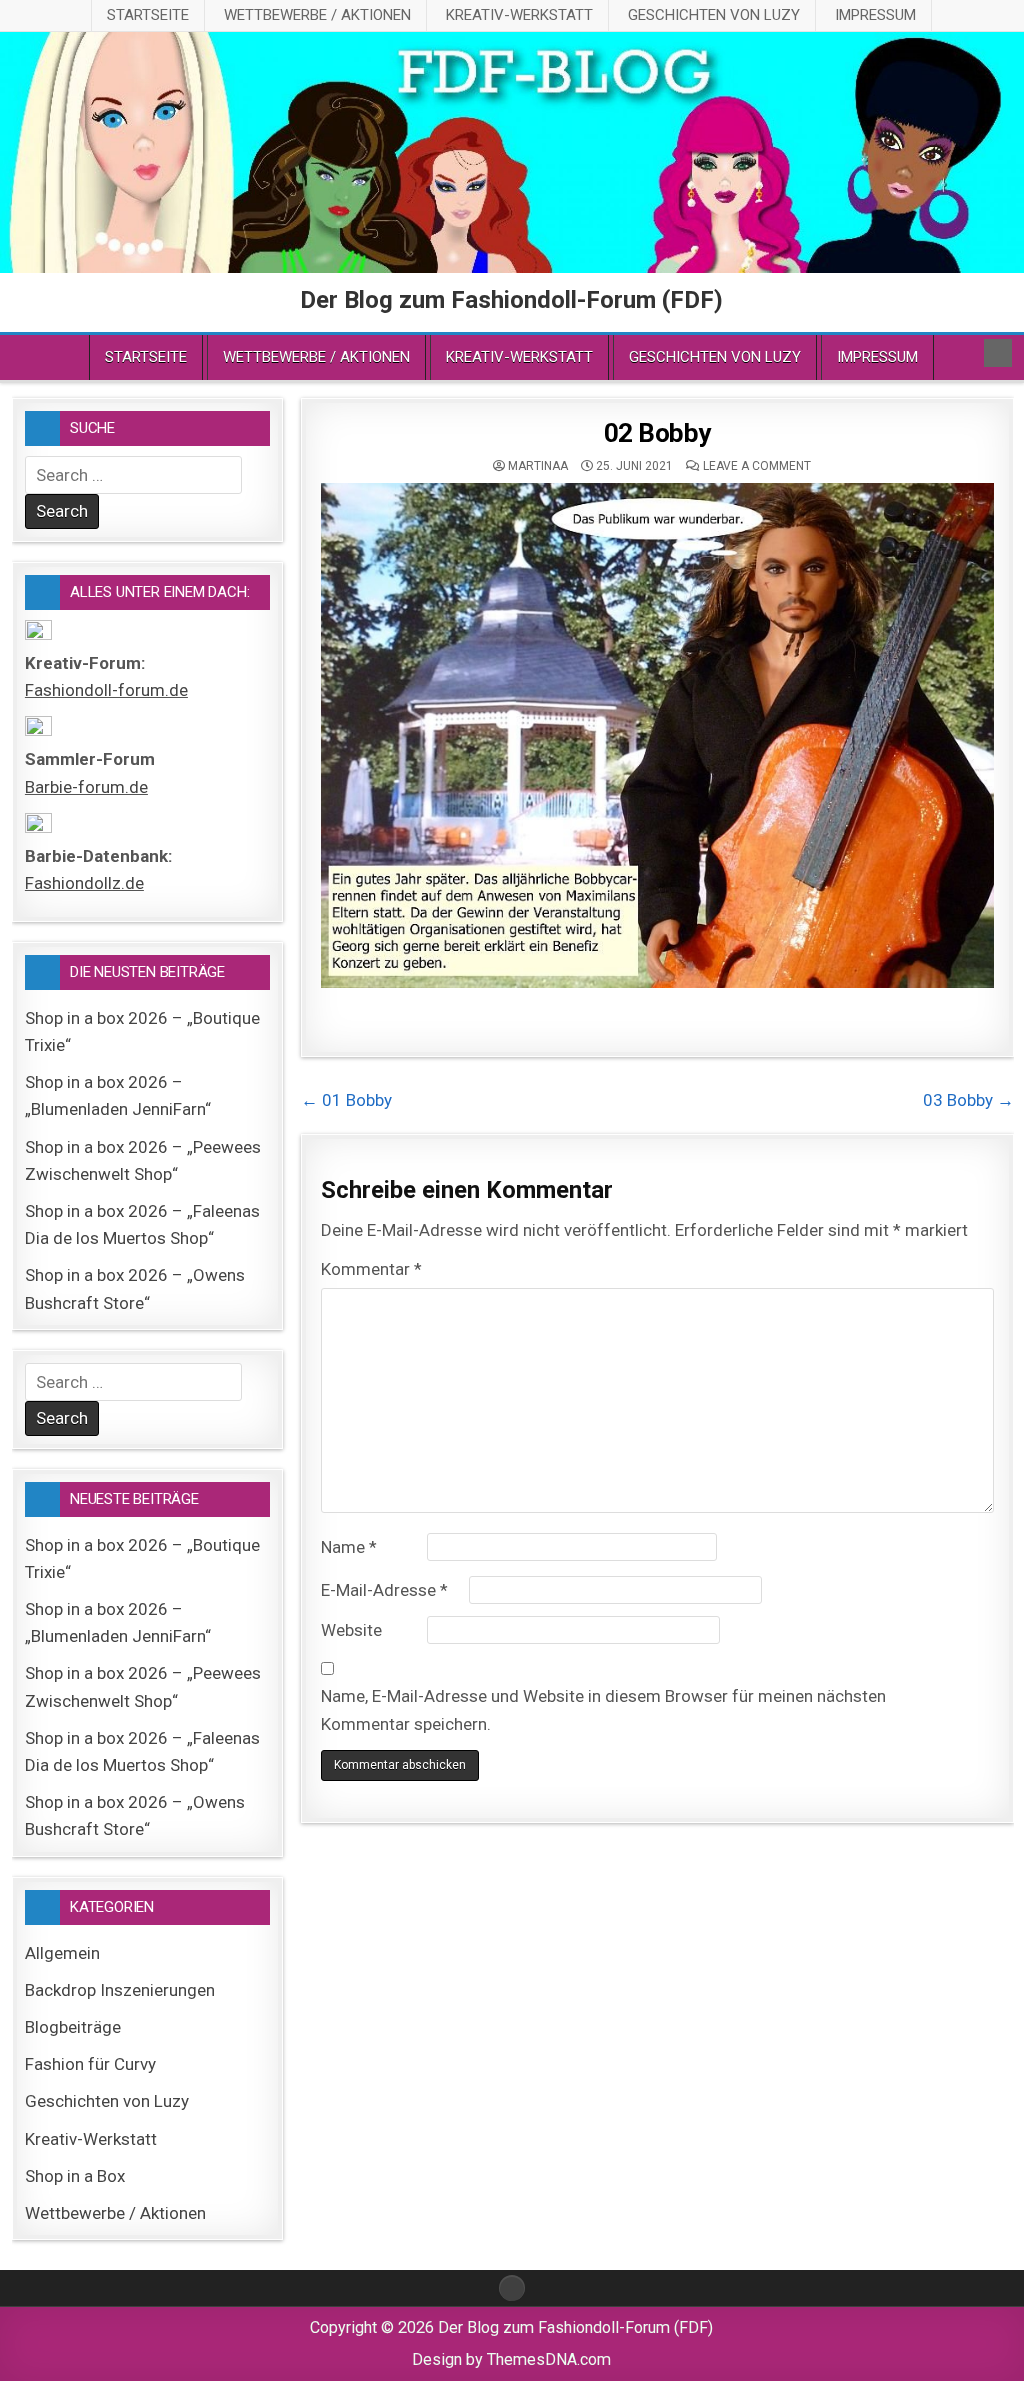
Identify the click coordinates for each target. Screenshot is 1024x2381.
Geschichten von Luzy (714, 15)
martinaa (538, 466)
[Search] (998, 353)
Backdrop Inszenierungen (120, 1990)
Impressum (875, 15)
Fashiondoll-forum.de (106, 690)
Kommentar (371, 1269)
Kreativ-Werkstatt (519, 15)
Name (349, 1547)
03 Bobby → (968, 1100)
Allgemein (62, 1953)
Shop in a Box (75, 2176)
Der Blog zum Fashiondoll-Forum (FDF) (511, 300)
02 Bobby (657, 433)
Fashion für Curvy (90, 2064)
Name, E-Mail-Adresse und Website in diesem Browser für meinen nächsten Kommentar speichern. (603, 1709)
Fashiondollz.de (84, 883)
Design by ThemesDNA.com (511, 2359)
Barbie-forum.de (86, 787)
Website (351, 1630)
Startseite (148, 15)
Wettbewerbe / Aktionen (317, 15)
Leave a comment (757, 466)
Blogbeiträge (73, 2027)
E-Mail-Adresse (384, 1590)
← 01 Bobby (346, 1100)
